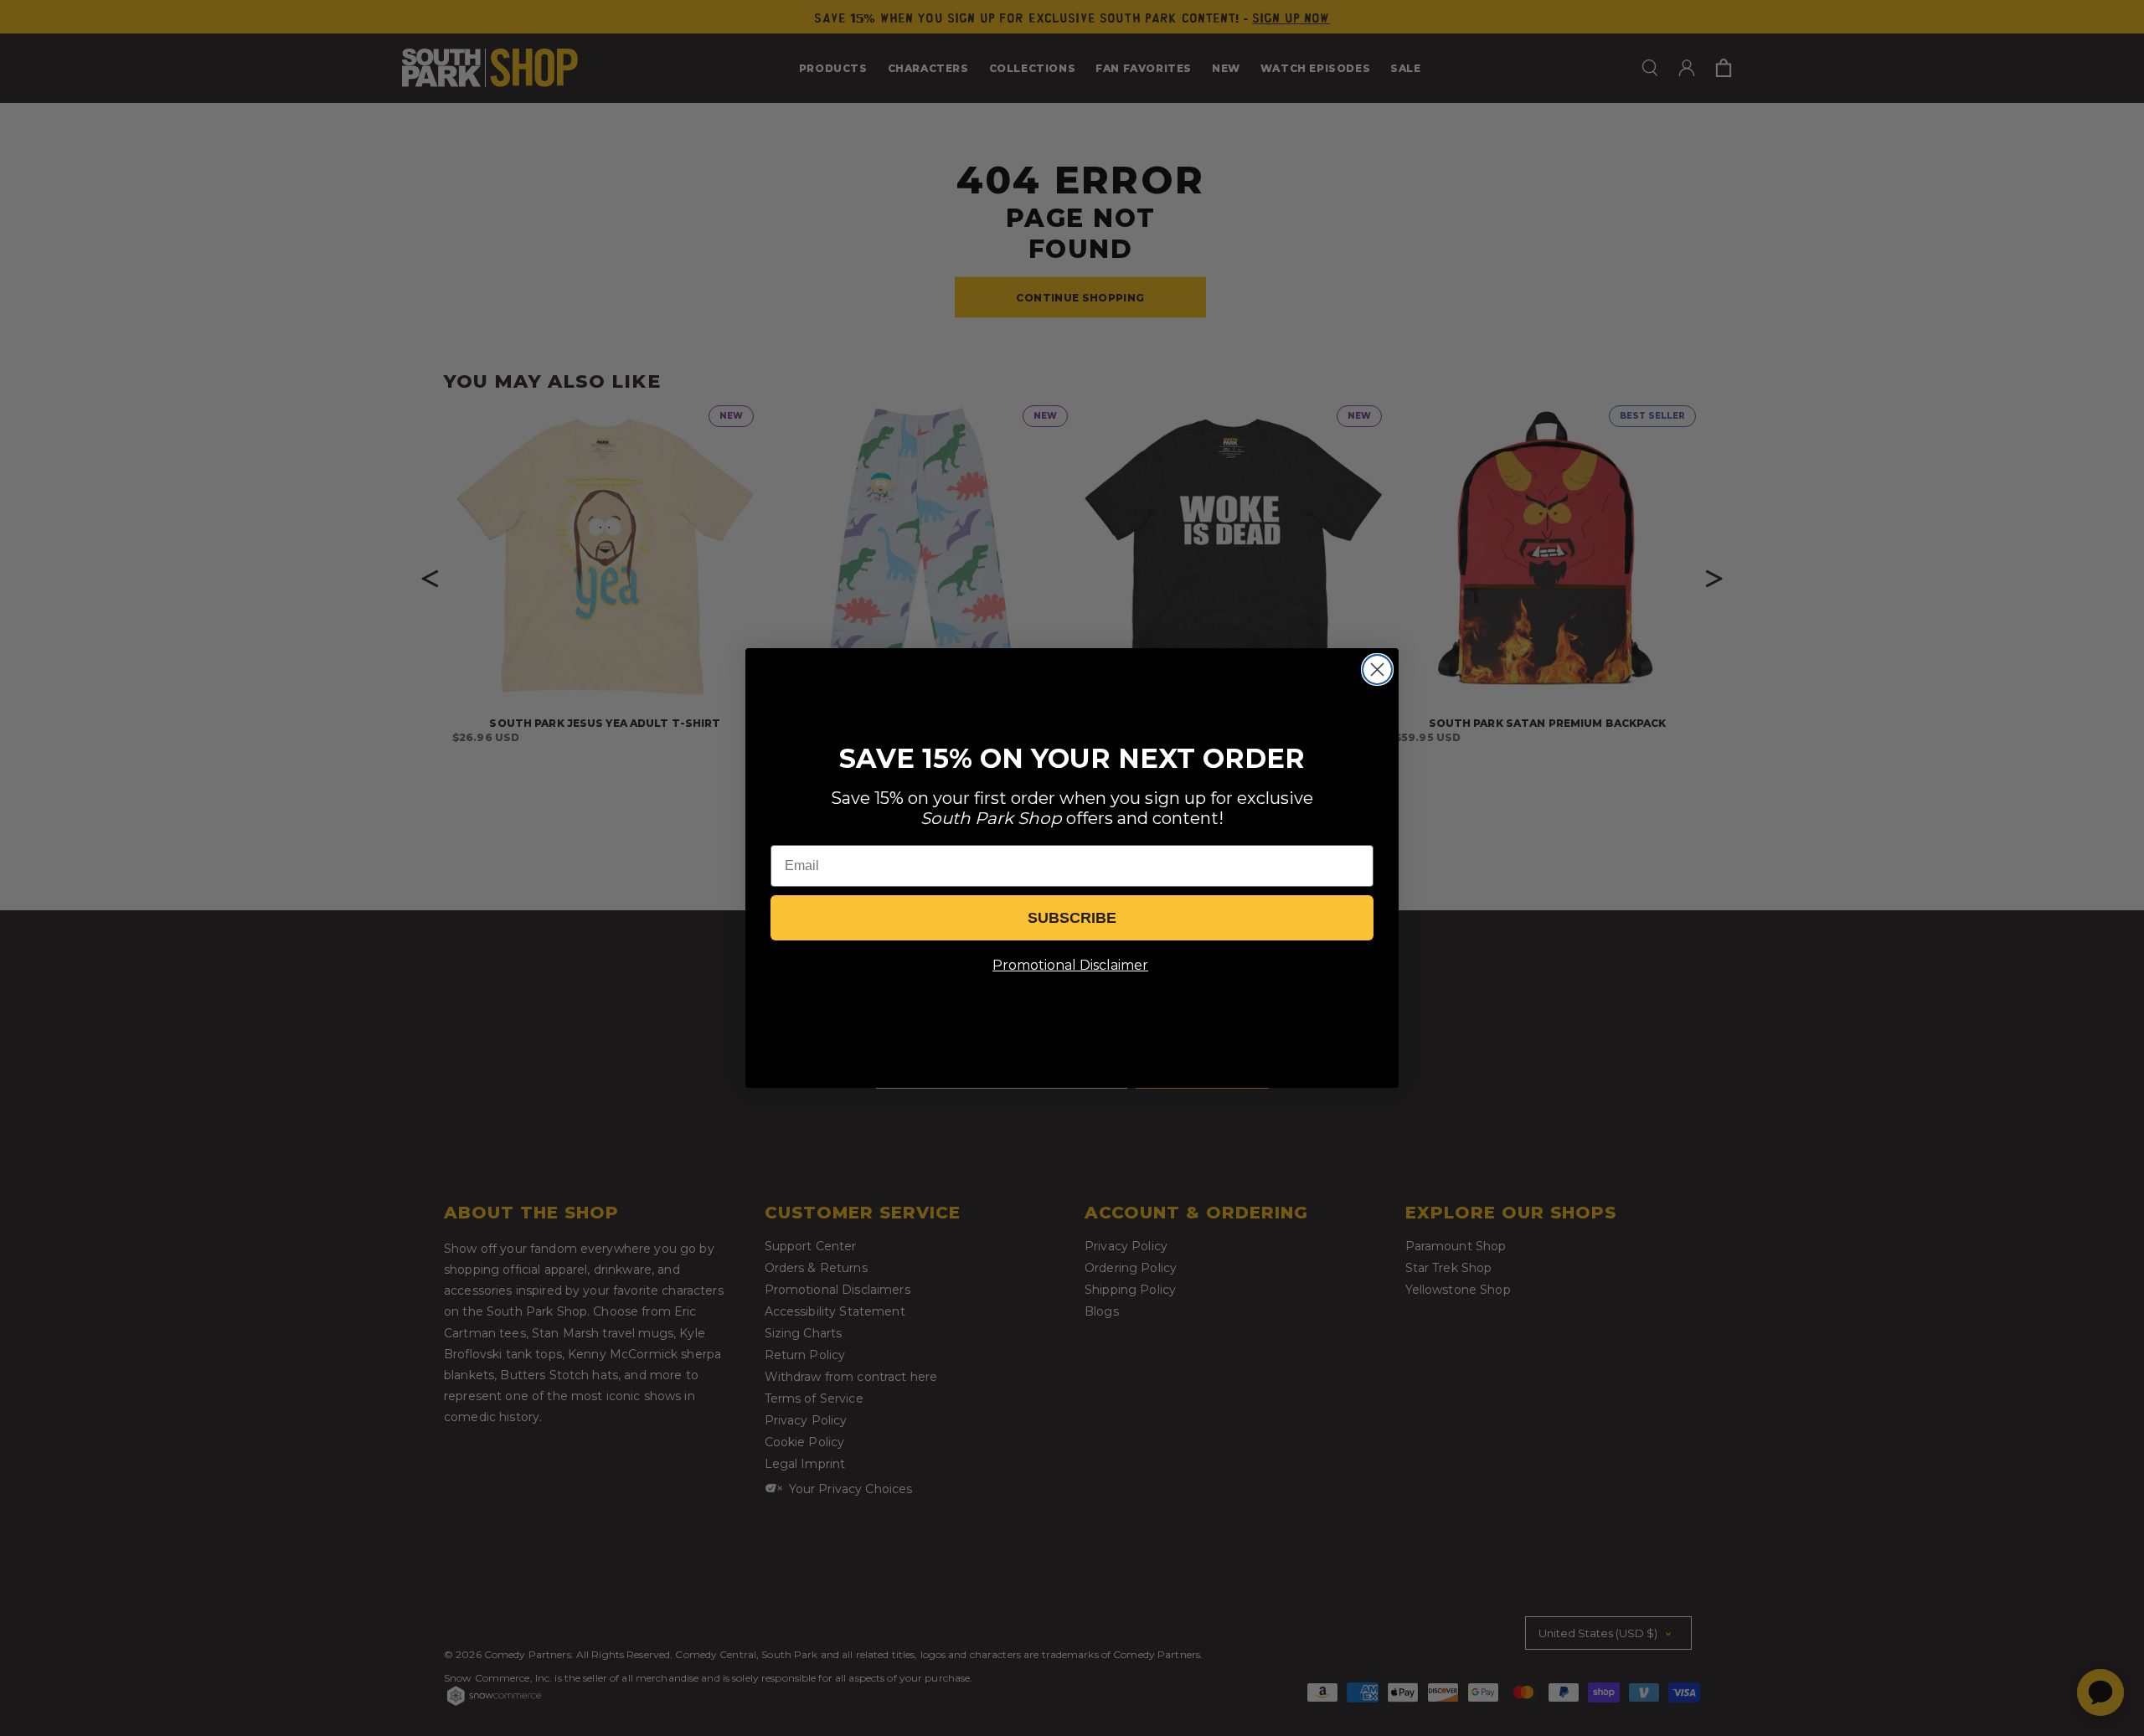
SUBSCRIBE (1072, 918)
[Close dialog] (1377, 670)
